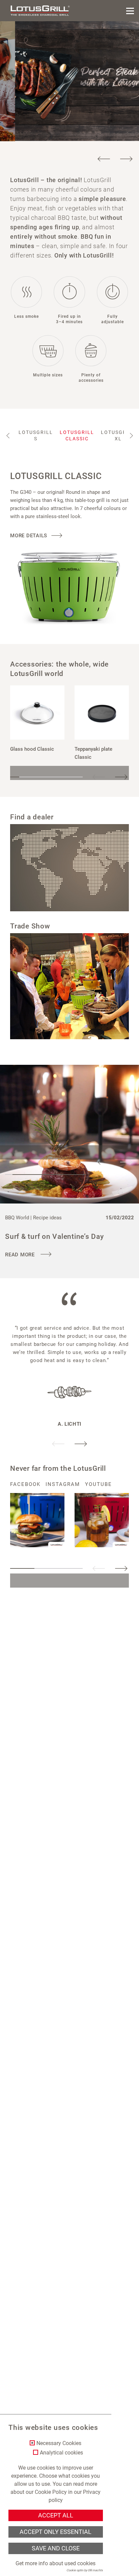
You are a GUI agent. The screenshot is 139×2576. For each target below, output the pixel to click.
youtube (99, 1484)
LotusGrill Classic (77, 435)
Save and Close (56, 2548)
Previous (104, 159)
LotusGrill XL (118, 435)
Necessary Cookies (59, 2443)
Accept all (56, 2515)
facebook (25, 1484)
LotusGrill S (36, 435)
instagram (63, 1484)
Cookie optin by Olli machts (85, 2570)
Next (126, 159)
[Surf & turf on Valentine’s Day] (69, 1134)
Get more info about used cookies (55, 2563)
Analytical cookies (61, 2453)
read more (21, 1255)
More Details (29, 536)
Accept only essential (55, 2532)
